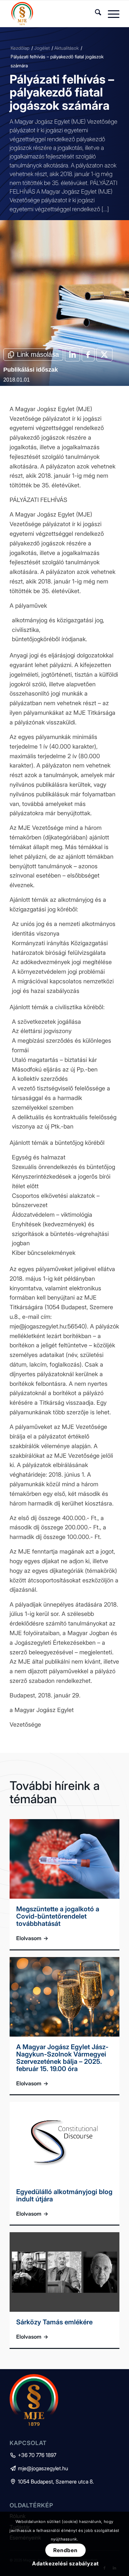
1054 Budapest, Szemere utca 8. (52, 2482)
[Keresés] (95, 14)
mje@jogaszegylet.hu (39, 2468)
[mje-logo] (53, 14)
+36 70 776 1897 (33, 2455)
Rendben (65, 2550)
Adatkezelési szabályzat (65, 2563)
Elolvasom (32, 1938)
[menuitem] (95, 14)
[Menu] (110, 14)
